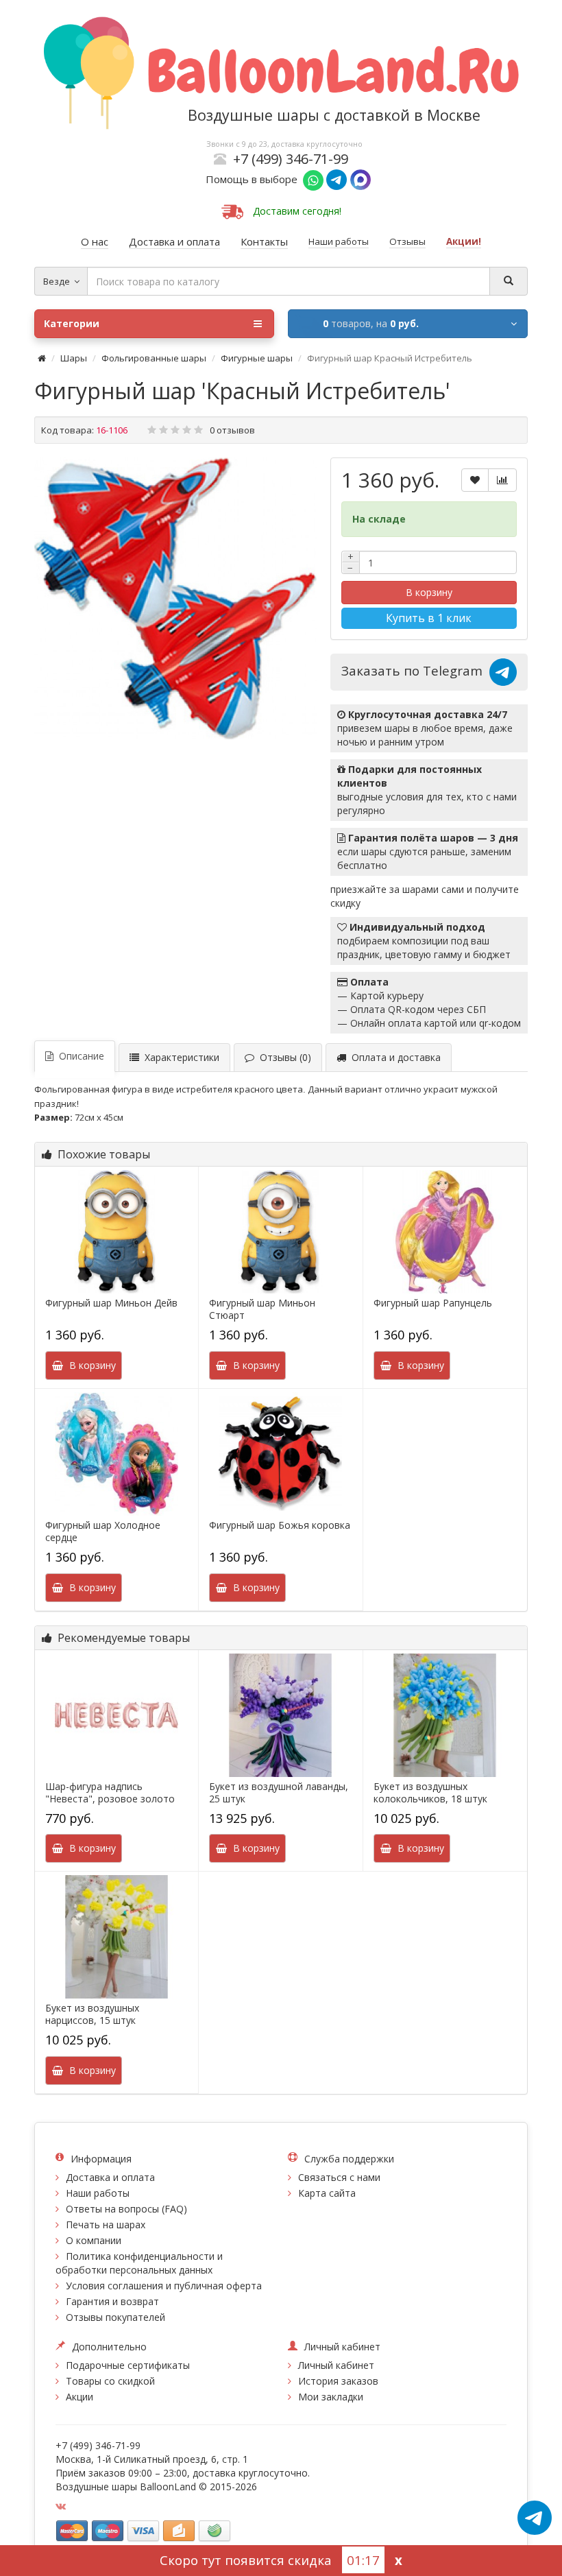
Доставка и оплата (110, 2177)
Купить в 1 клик (429, 618)
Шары (74, 358)
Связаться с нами (339, 2177)
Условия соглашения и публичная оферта (164, 2286)
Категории (72, 323)
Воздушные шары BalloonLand (126, 2486)
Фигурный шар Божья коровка (280, 1525)
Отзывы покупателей (115, 2317)
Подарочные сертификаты (128, 2365)
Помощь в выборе (254, 179)
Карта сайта (327, 2193)
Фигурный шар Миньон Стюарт (262, 1309)
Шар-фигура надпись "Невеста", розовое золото (110, 1793)
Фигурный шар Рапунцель (433, 1303)
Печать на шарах (106, 2225)
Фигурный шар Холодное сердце (103, 1531)
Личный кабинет (336, 2365)
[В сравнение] (502, 480)
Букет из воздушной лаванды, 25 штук (279, 1793)
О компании (94, 2240)
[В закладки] (475, 480)
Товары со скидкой (110, 2381)
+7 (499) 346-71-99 (291, 159)
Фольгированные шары (154, 358)
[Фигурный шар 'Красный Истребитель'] (175, 599)
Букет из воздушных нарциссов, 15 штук (92, 2014)
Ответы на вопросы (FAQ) (126, 2209)
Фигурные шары (257, 358)
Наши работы (98, 2193)
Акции (80, 2397)
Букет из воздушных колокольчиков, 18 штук (430, 1793)
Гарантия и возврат (112, 2301)
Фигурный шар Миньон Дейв (111, 1303)
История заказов (338, 2381)
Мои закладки (331, 2397)
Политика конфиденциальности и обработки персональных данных (139, 2263)
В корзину (429, 592)
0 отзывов (232, 430)
